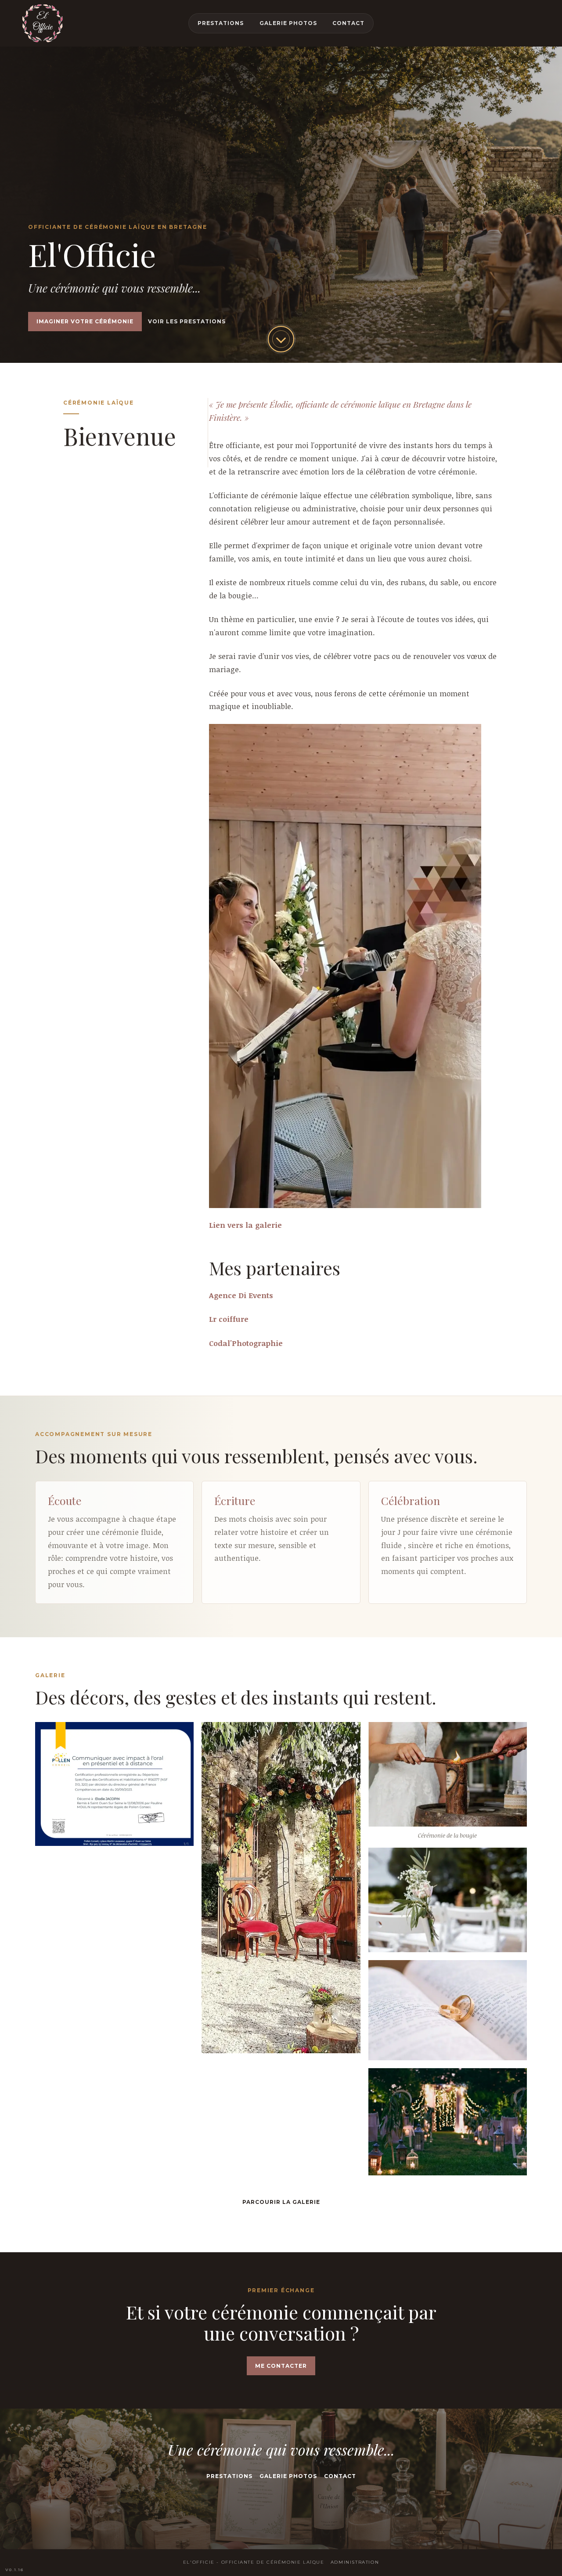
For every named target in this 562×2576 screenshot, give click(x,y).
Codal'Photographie (246, 1343)
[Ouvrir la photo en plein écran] (114, 1784)
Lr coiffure (229, 1319)
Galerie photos (288, 23)
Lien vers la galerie (245, 1225)
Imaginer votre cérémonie (85, 321)
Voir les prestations (187, 321)
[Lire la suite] (281, 339)
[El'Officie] (43, 23)
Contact (348, 23)
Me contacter (281, 2366)
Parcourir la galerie (281, 2202)
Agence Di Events (241, 1295)
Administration (355, 2562)
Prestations (221, 23)
